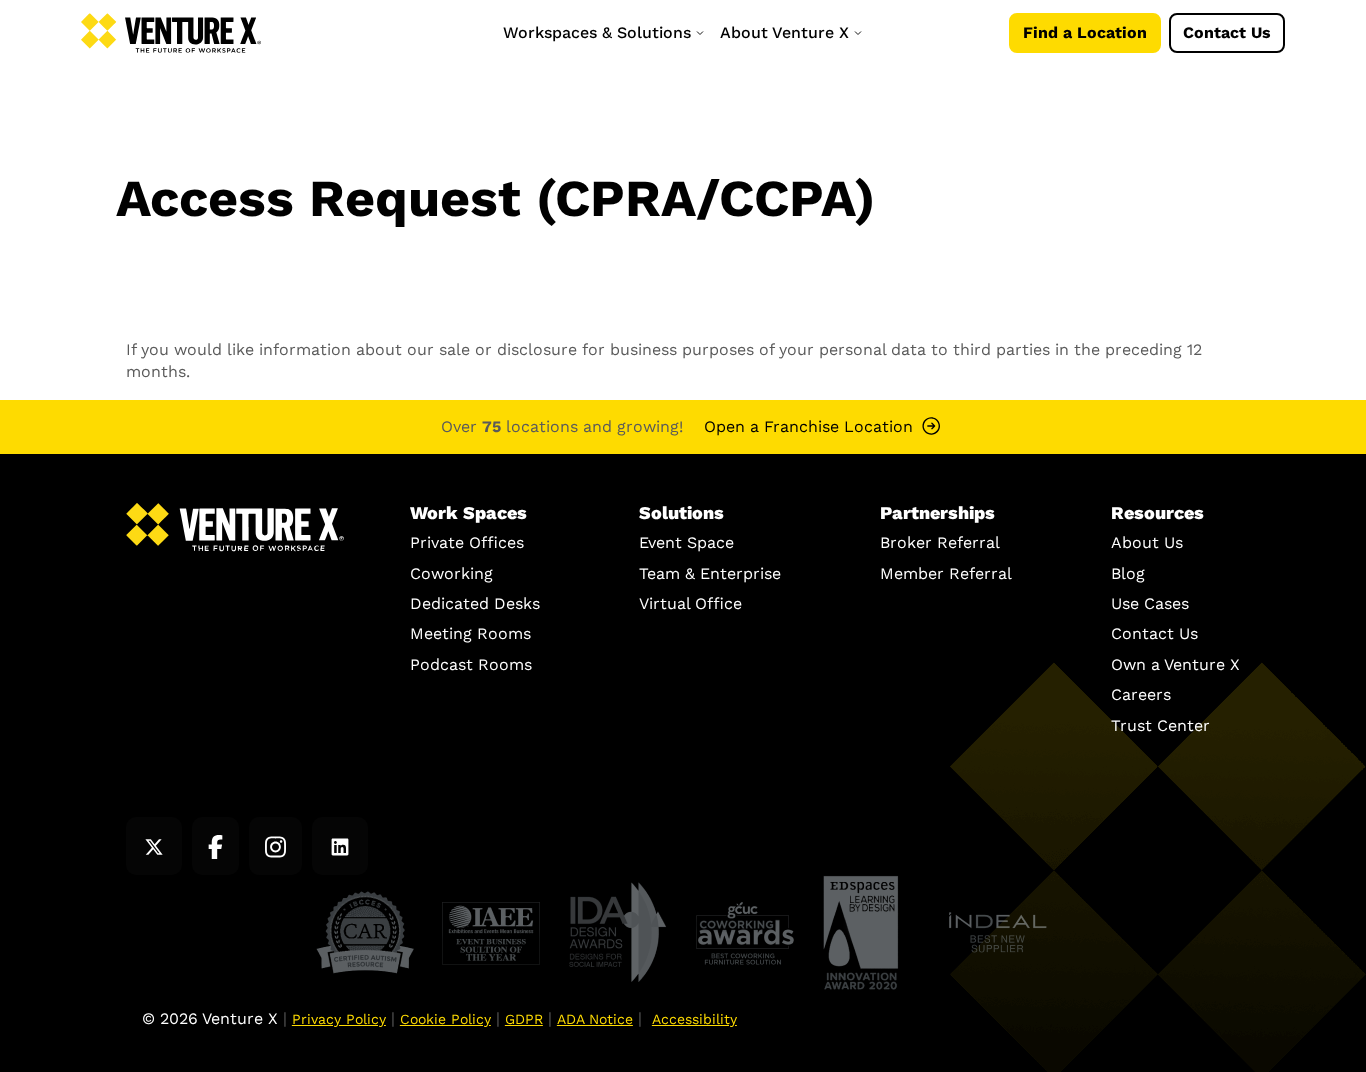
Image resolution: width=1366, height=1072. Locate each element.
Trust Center (1160, 725)
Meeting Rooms (470, 633)
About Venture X (787, 32)
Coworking (451, 573)
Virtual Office (690, 603)
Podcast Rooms (471, 664)
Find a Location (1085, 32)
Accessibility (694, 1019)
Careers (1141, 694)
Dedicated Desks (475, 603)
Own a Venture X (1175, 664)
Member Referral (946, 573)
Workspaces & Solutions (599, 32)
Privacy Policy (339, 1019)
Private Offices (467, 542)
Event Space (686, 542)
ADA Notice (595, 1019)
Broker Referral (940, 542)
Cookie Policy (445, 1019)
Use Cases (1150, 603)
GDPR (524, 1019)
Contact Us (1227, 32)
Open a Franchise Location (808, 426)
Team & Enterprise (710, 573)
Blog (1128, 573)
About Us (1147, 542)
